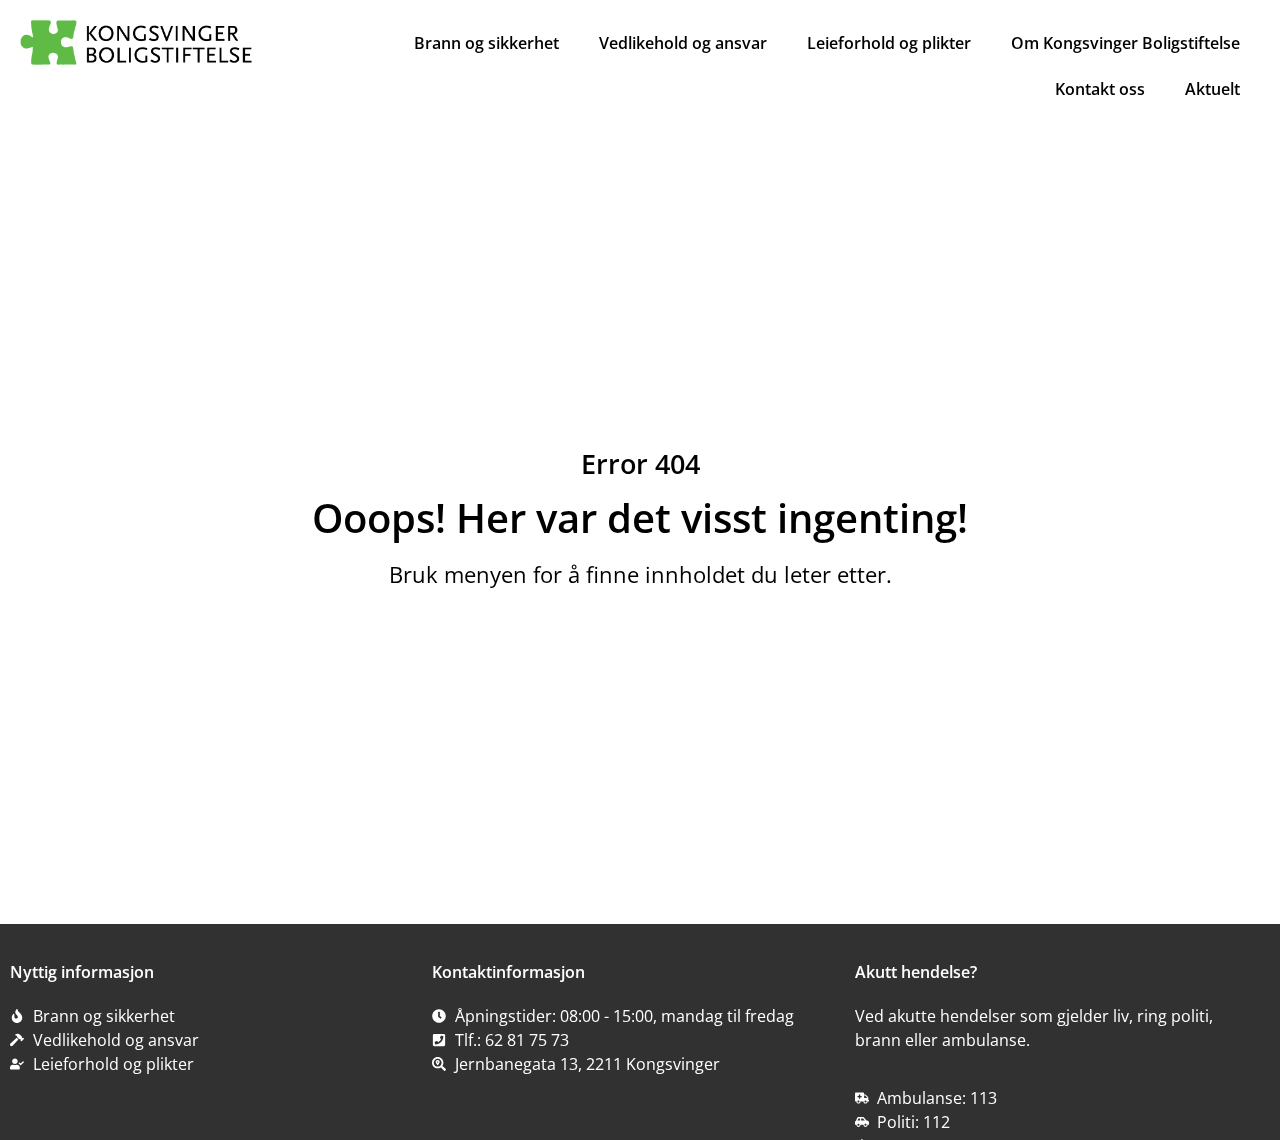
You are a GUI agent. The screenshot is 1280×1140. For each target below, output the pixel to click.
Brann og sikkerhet (486, 43)
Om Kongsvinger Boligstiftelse (1125, 43)
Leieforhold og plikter (889, 43)
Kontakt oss (1100, 89)
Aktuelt (1212, 89)
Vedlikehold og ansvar (683, 43)
